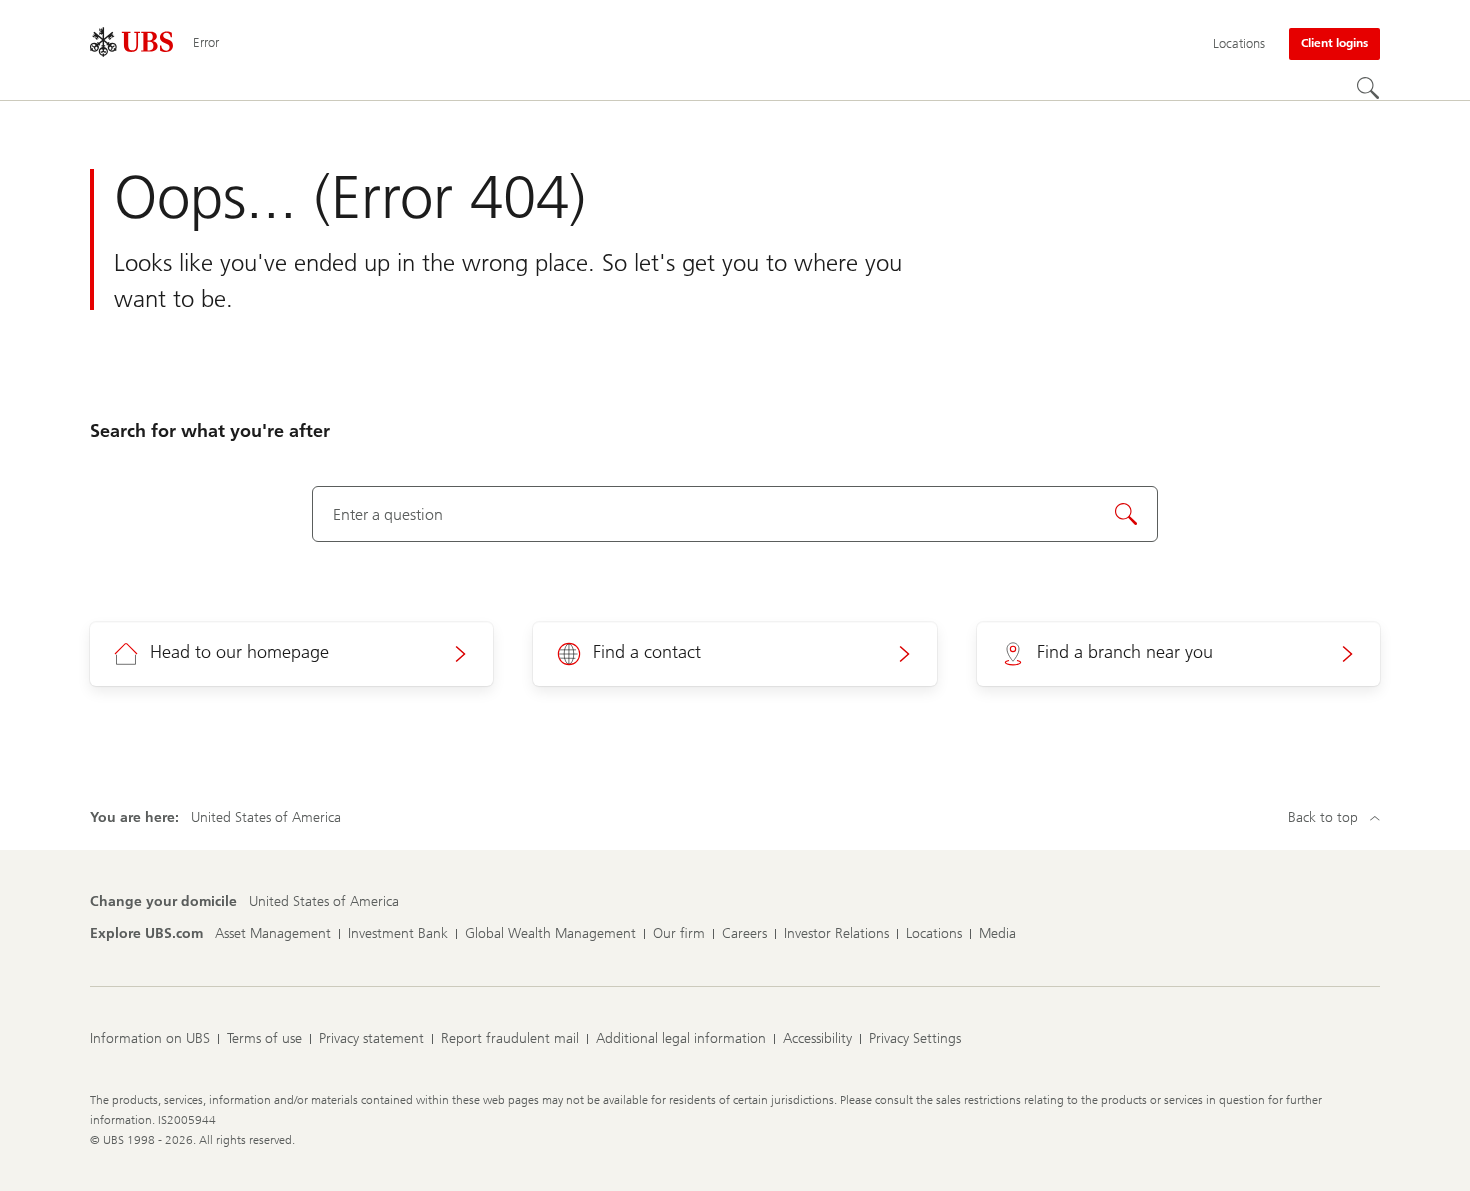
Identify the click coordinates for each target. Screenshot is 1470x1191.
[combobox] (735, 514)
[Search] (1368, 88)
